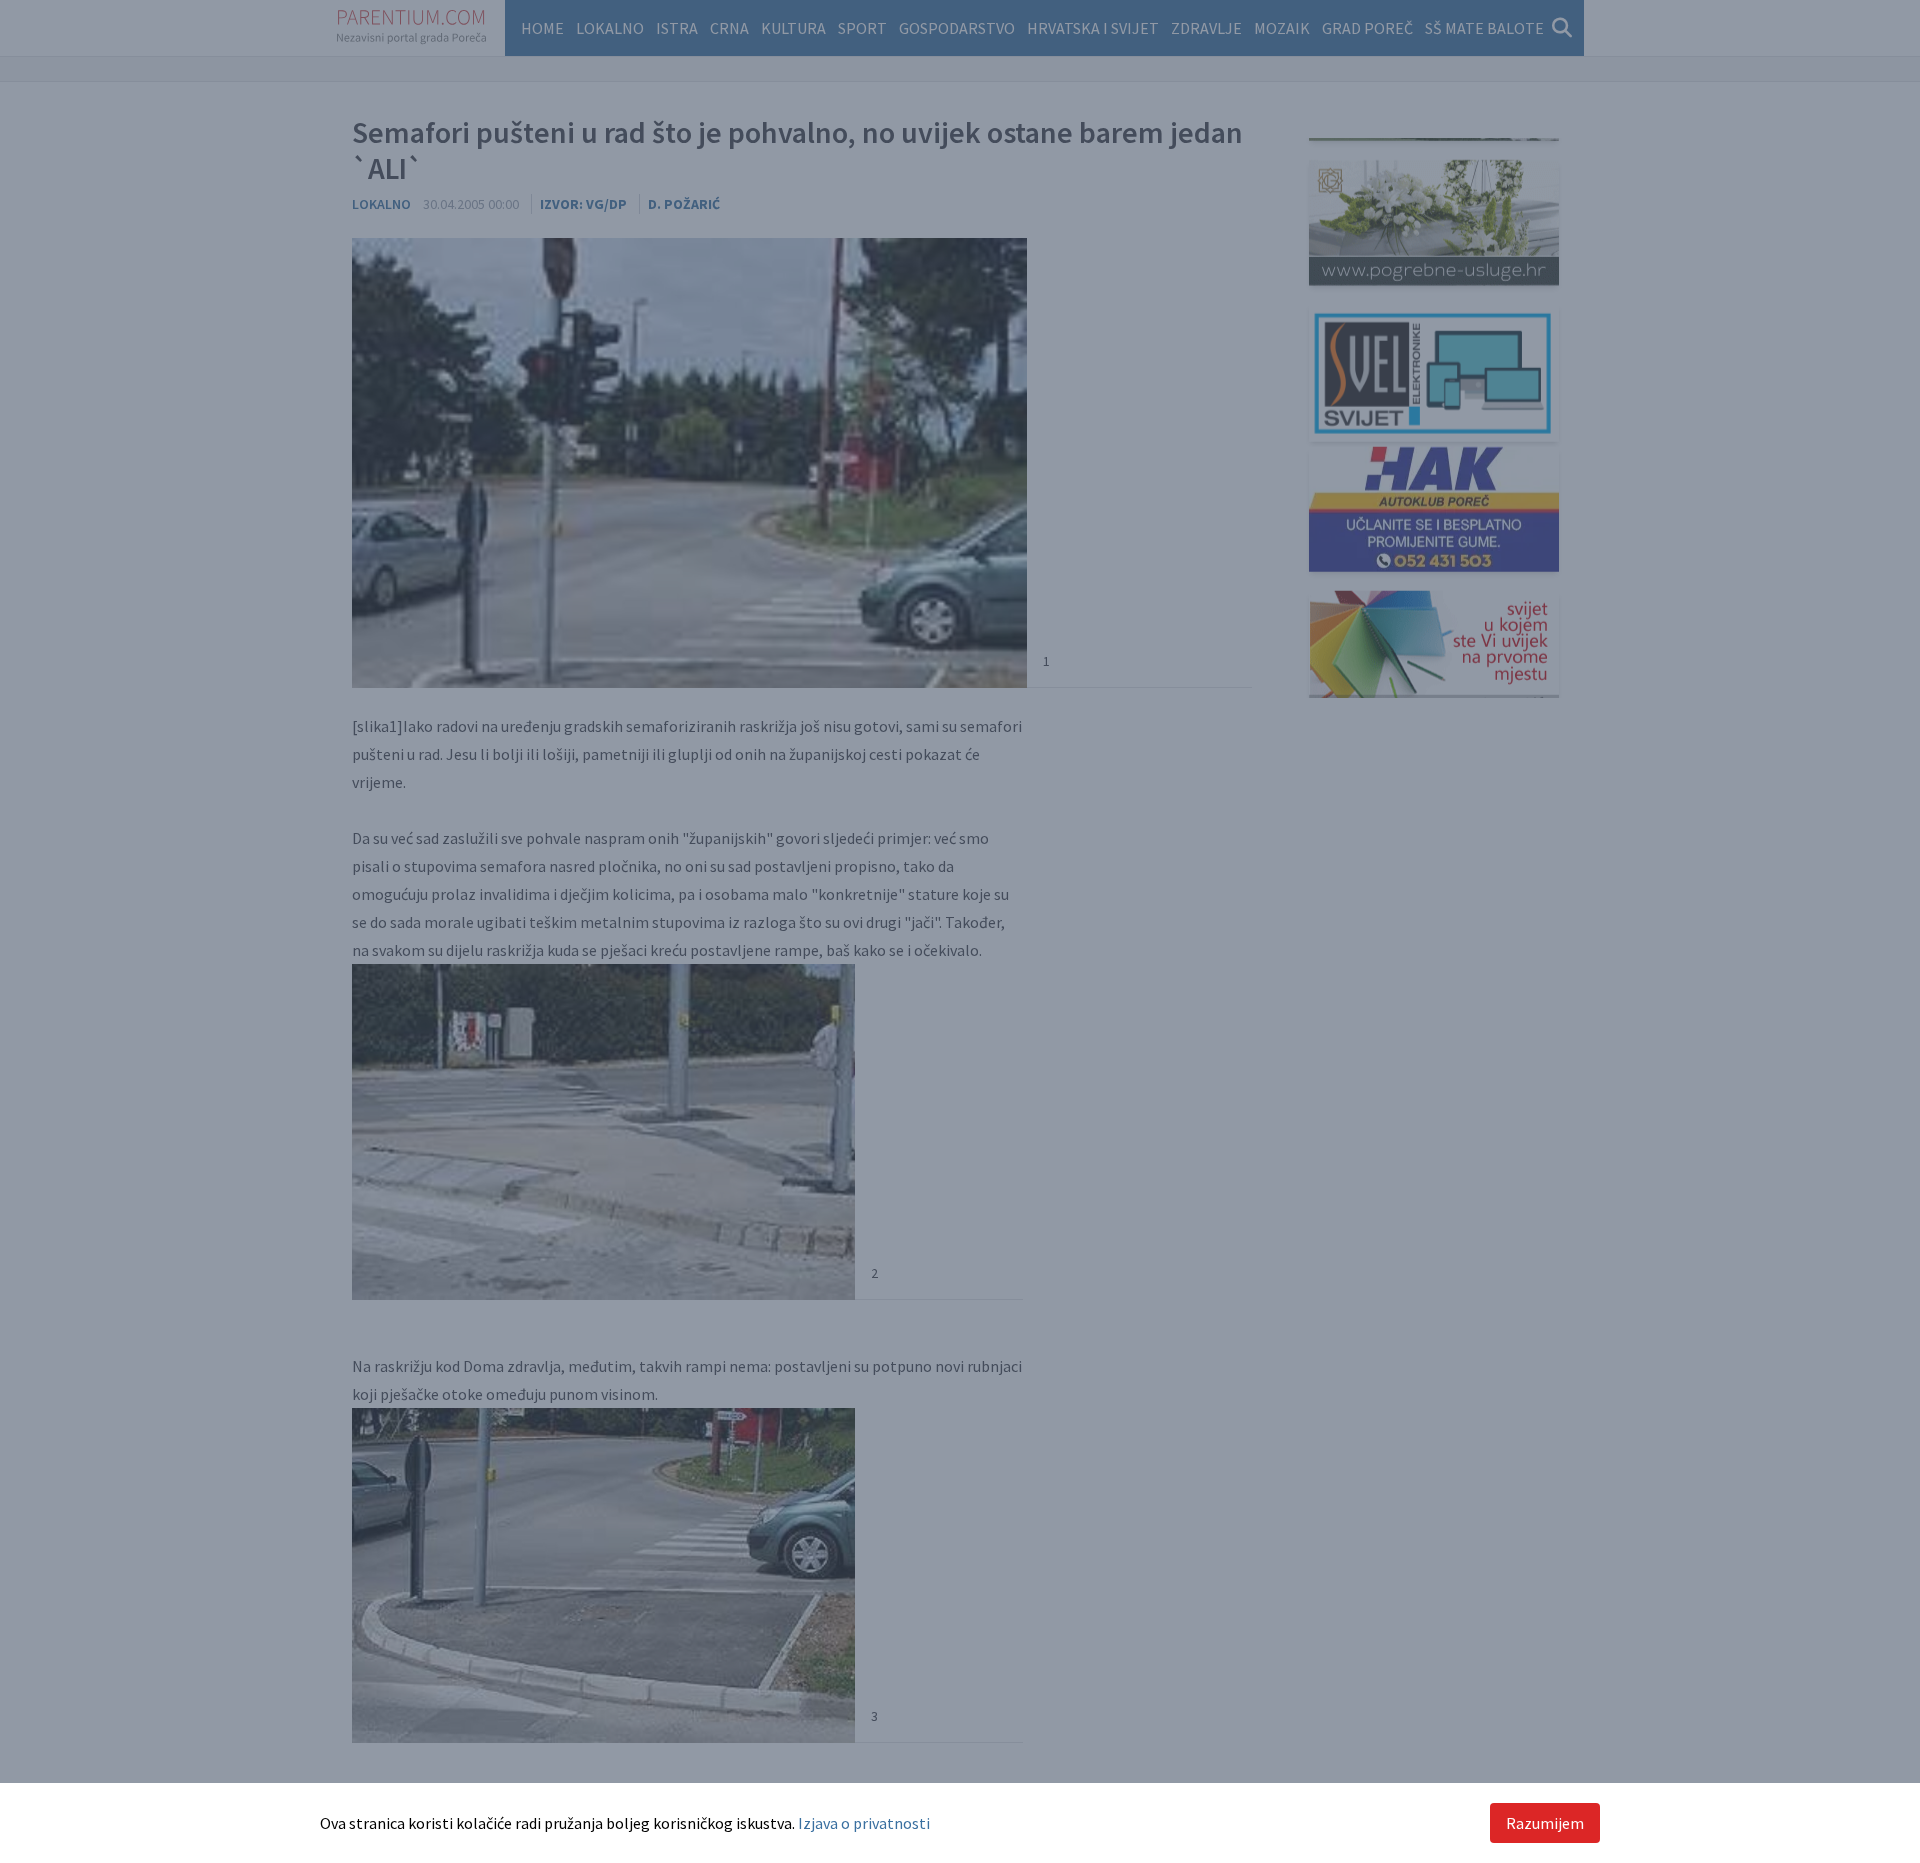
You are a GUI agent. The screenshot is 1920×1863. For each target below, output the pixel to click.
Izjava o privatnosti (864, 1823)
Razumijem (1545, 1823)
